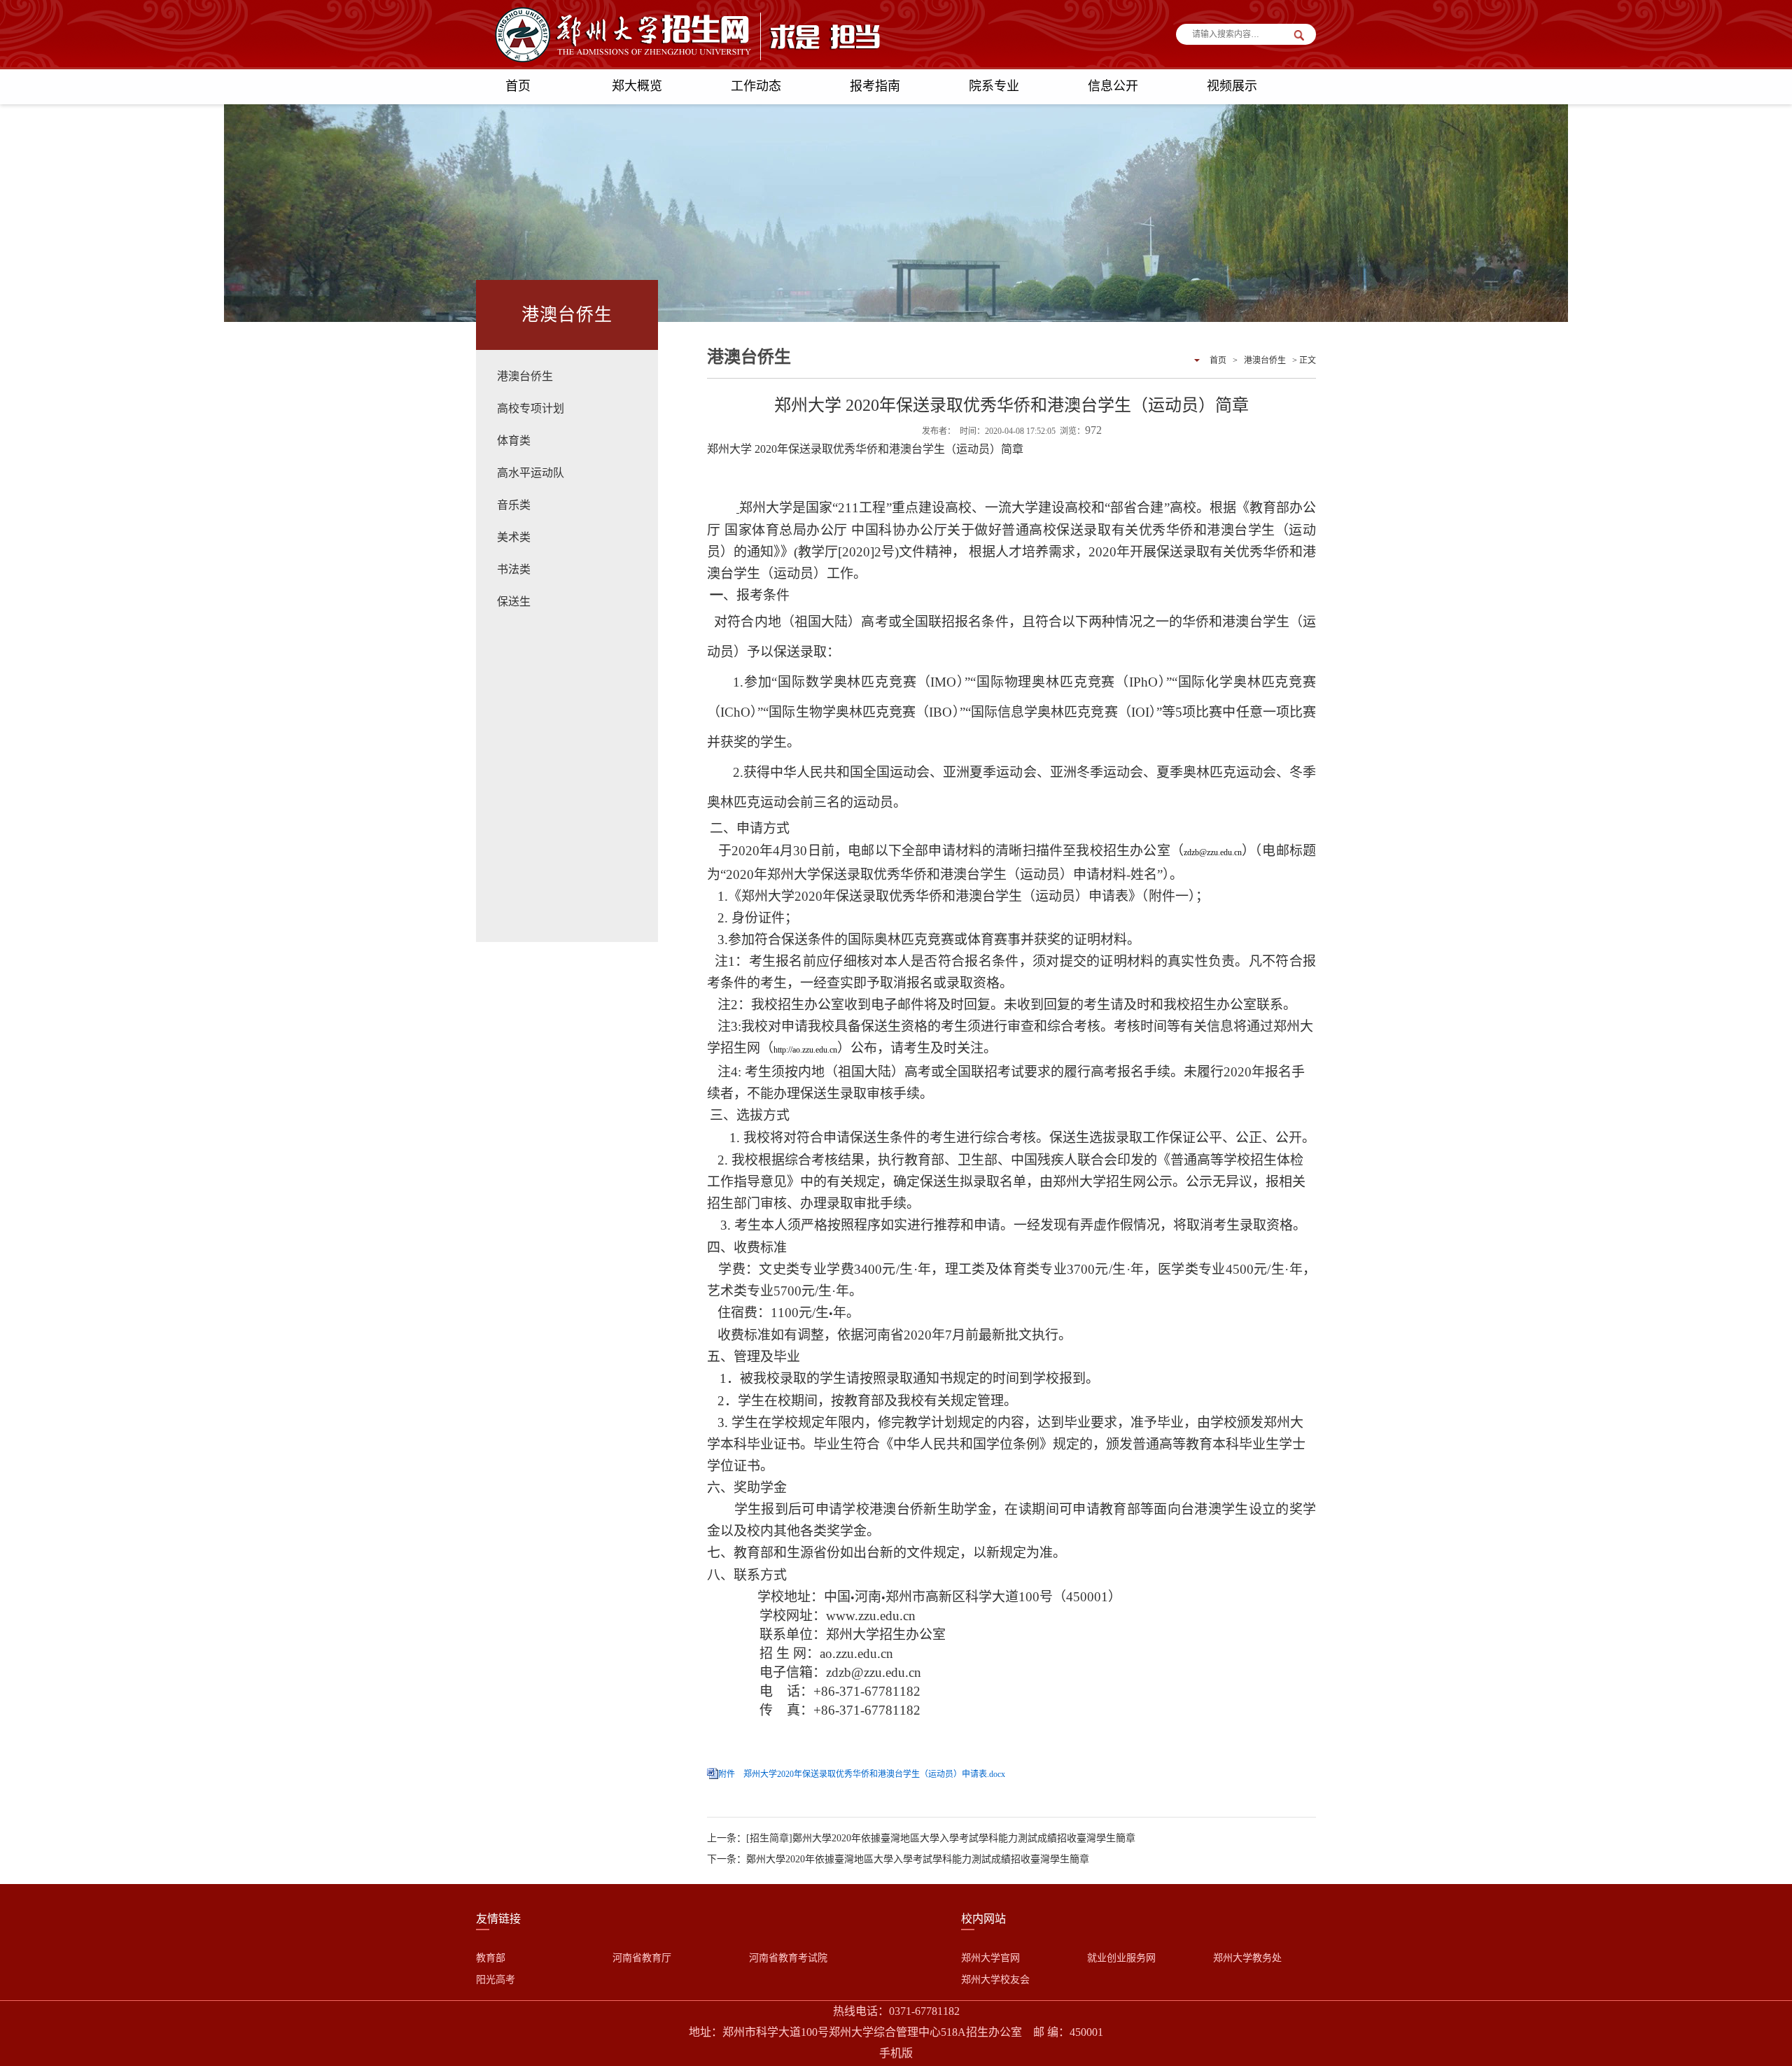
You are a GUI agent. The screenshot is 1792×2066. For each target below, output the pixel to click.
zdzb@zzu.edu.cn (1213, 852)
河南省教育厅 (642, 1958)
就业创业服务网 (1121, 1958)
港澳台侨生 (525, 376)
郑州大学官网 (990, 1958)
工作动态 (756, 86)
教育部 (491, 1958)
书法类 (514, 569)
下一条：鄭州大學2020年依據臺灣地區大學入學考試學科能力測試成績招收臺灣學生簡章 (898, 1859)
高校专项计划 (531, 408)
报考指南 (875, 86)
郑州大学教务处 (1247, 1958)
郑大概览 (637, 86)
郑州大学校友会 (995, 1980)
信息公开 (1113, 86)
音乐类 (514, 505)
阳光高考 (496, 1980)
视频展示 (1232, 86)
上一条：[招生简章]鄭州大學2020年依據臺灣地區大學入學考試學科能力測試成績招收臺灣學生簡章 (921, 1838)
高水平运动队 (531, 473)
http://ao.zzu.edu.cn (805, 1050)
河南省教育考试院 (788, 1958)
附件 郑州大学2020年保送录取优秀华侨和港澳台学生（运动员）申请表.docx (862, 1774)
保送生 (514, 602)
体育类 (514, 441)
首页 (518, 86)
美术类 (514, 537)
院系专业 (994, 86)
